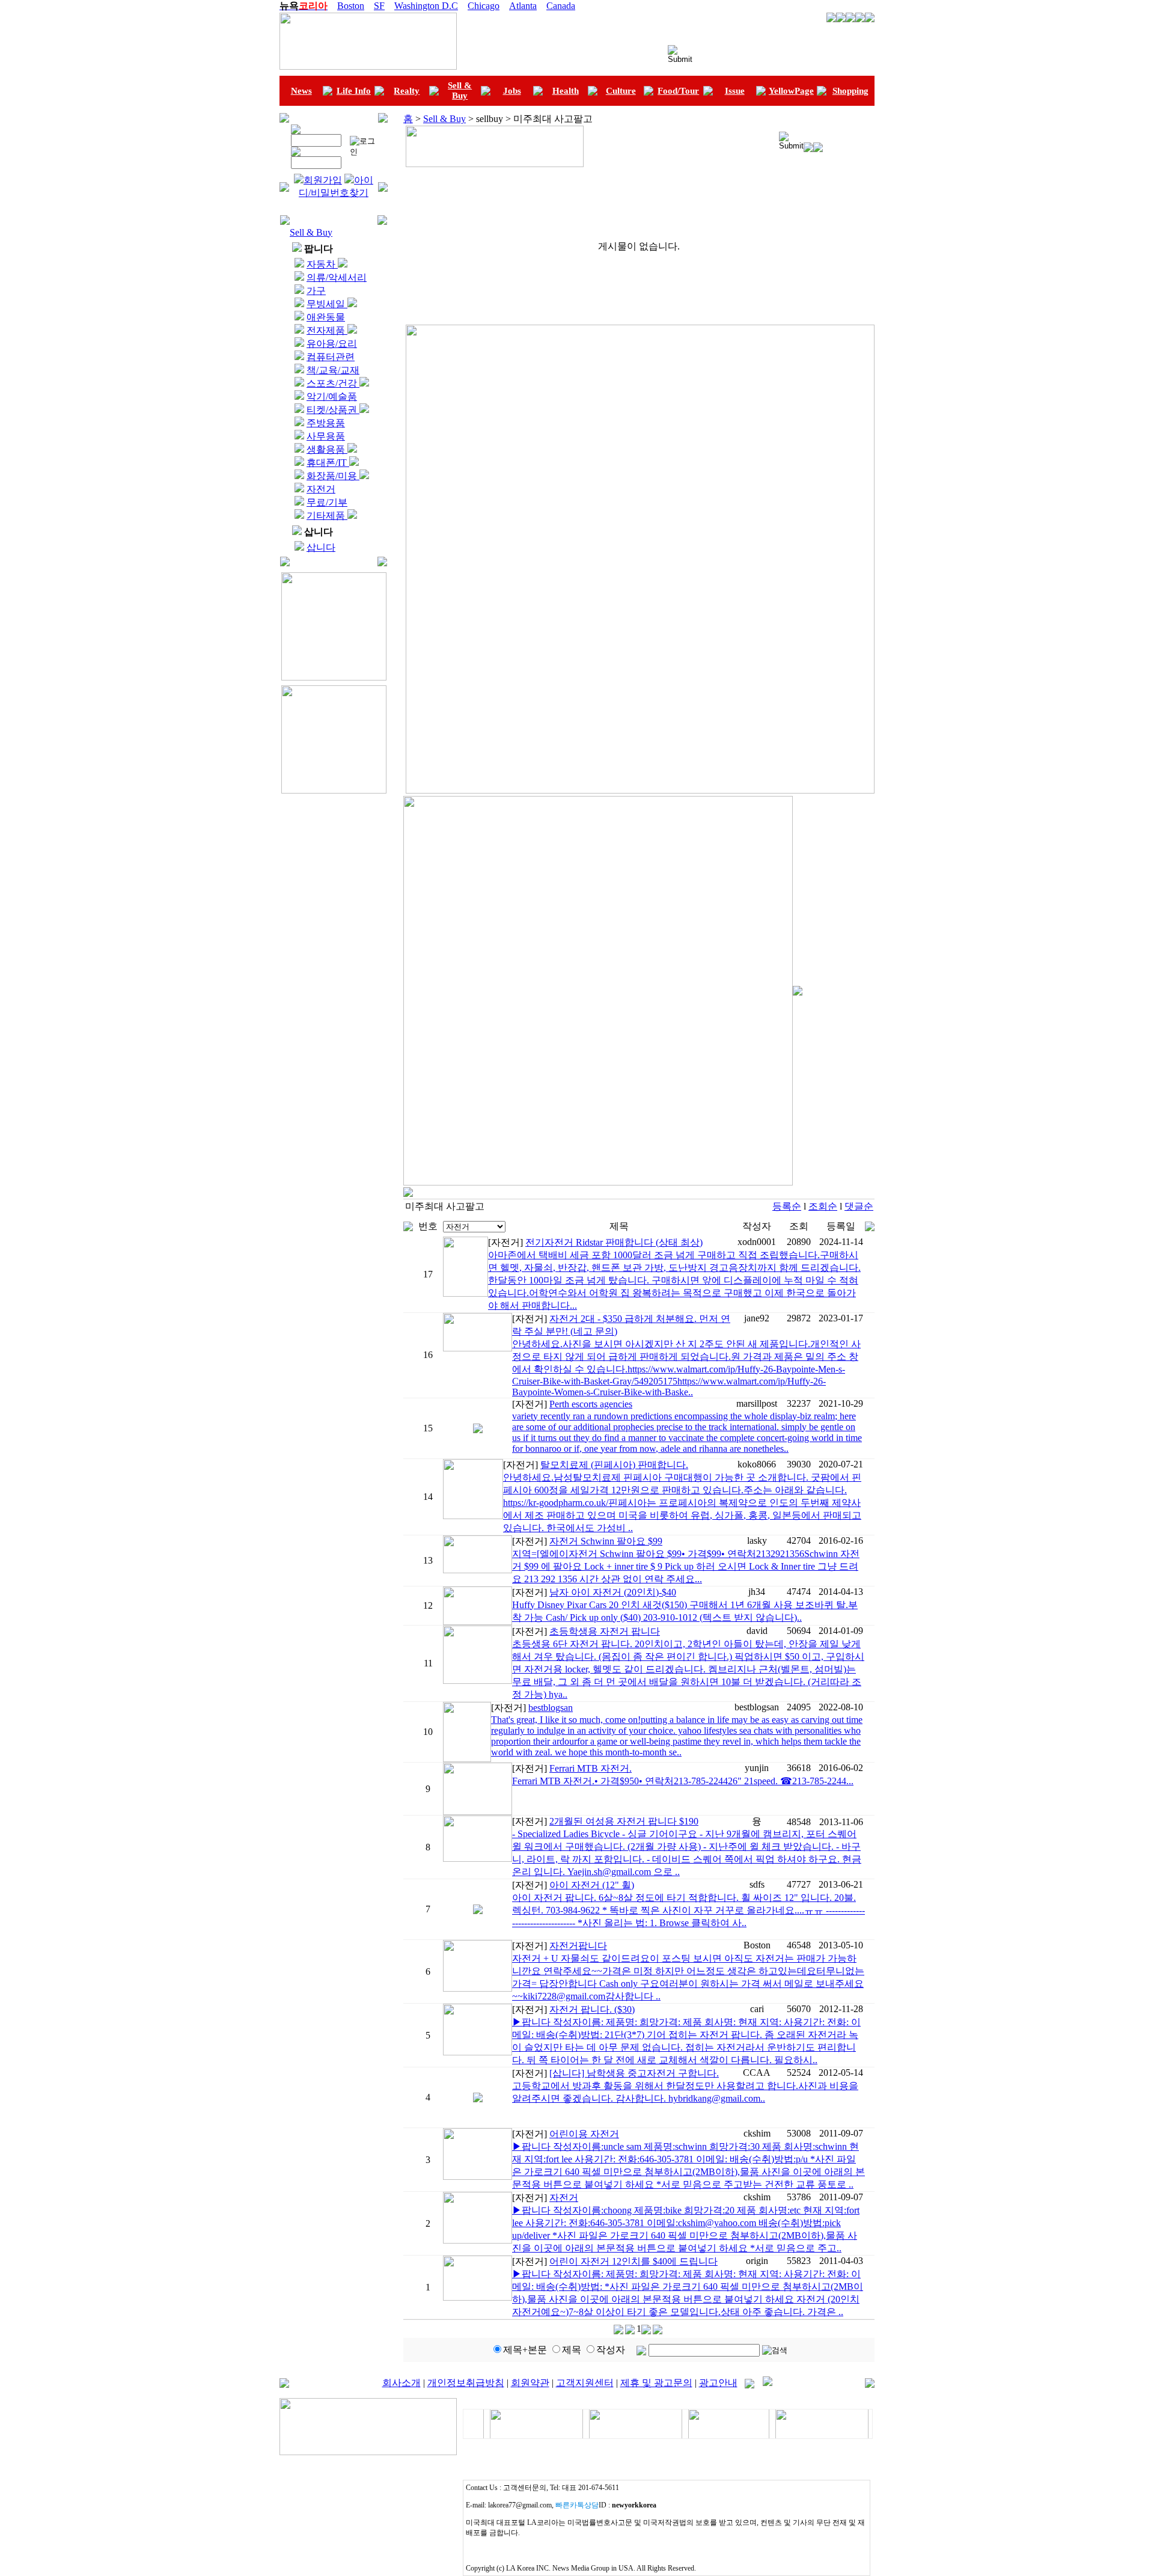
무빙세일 (327, 304)
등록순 (787, 1206)
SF (379, 6)
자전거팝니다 (578, 1946)
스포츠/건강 (333, 383)
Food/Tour (678, 91)
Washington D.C (426, 6)
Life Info (354, 91)
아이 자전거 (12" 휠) (592, 1885)
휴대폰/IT (328, 463)
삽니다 (321, 547)
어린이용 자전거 (584, 2134)
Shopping (850, 91)
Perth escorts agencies (591, 1404)
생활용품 (327, 449)
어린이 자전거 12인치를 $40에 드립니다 (633, 2261)
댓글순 (859, 1206)
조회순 (823, 1206)
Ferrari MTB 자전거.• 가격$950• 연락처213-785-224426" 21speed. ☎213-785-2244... (683, 1781)
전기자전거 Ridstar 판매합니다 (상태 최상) (614, 1242)
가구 (316, 291)
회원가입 (323, 180)
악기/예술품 (332, 396)
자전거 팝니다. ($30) (592, 2009)
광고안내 (718, 2383)
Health (566, 91)
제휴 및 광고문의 (656, 2383)
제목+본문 (525, 2350)
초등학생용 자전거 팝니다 (605, 1631)
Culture (621, 91)
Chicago (484, 6)
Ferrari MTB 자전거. (591, 1768)
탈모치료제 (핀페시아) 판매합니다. (614, 1465)
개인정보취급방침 (466, 2383)
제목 (572, 2350)
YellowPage (791, 91)
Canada (561, 6)
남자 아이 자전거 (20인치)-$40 (613, 1592)
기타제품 (327, 516)
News (301, 91)
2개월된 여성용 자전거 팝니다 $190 (624, 1821)
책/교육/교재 (333, 370)
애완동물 (326, 317)
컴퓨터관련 (331, 357)
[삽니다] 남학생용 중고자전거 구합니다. (634, 2073)
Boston (351, 6)
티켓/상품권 (333, 410)
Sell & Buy (460, 90)
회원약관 (530, 2383)
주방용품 (326, 423)
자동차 (322, 264)
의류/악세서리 (337, 277)
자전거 (321, 489)
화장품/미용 (333, 476)
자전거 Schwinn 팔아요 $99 (606, 1541)
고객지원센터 (585, 2383)
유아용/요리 (332, 344)
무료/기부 (327, 502)
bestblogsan (551, 1708)
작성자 (611, 2350)
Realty (407, 91)
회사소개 (401, 2383)
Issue (735, 91)
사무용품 (326, 436)
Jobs (512, 91)
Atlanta (523, 6)
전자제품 (327, 330)
